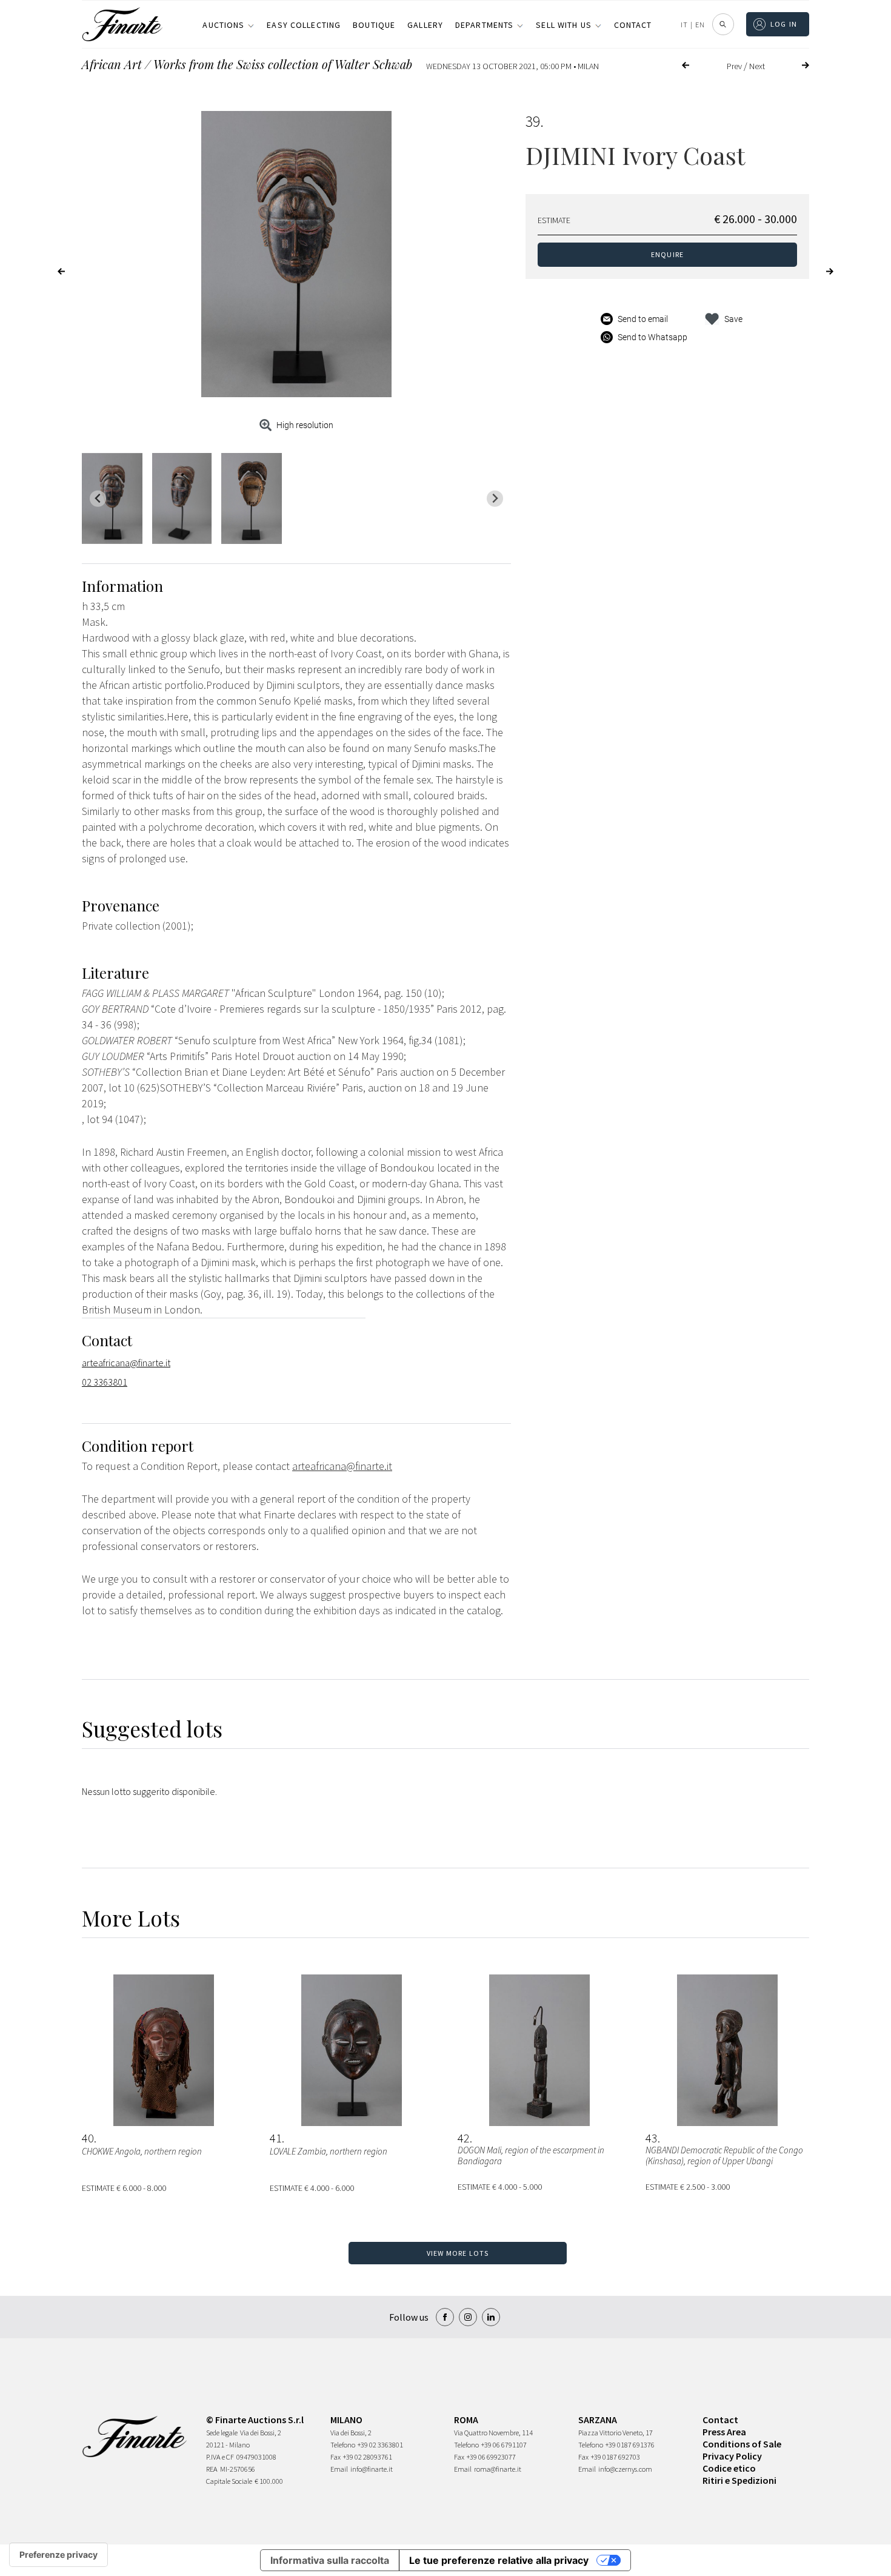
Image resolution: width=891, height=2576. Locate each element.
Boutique (374, 25)
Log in (784, 24)
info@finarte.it (372, 2469)
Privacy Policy (732, 2456)
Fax (335, 2457)
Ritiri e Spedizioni (739, 2480)
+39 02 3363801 (380, 2445)
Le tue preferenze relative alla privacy (499, 2560)
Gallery (425, 25)
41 (276, 2138)
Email (339, 2469)
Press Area (724, 2432)
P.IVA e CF (220, 2457)
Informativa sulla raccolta (330, 2560)
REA (212, 2469)
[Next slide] (495, 499)
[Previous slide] (98, 499)
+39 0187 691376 (630, 2445)
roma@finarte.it (498, 2469)
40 (88, 2138)
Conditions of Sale (742, 2444)
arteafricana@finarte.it (126, 1363)
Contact (633, 25)
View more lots (458, 2253)
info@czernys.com (625, 2469)
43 (652, 2138)
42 (464, 2138)
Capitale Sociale (229, 2481)
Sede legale (222, 2433)
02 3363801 (105, 1382)
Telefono (343, 2445)
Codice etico (729, 2468)
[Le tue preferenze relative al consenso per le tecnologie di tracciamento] (58, 2555)
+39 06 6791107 (504, 2445)
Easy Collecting (304, 25)
